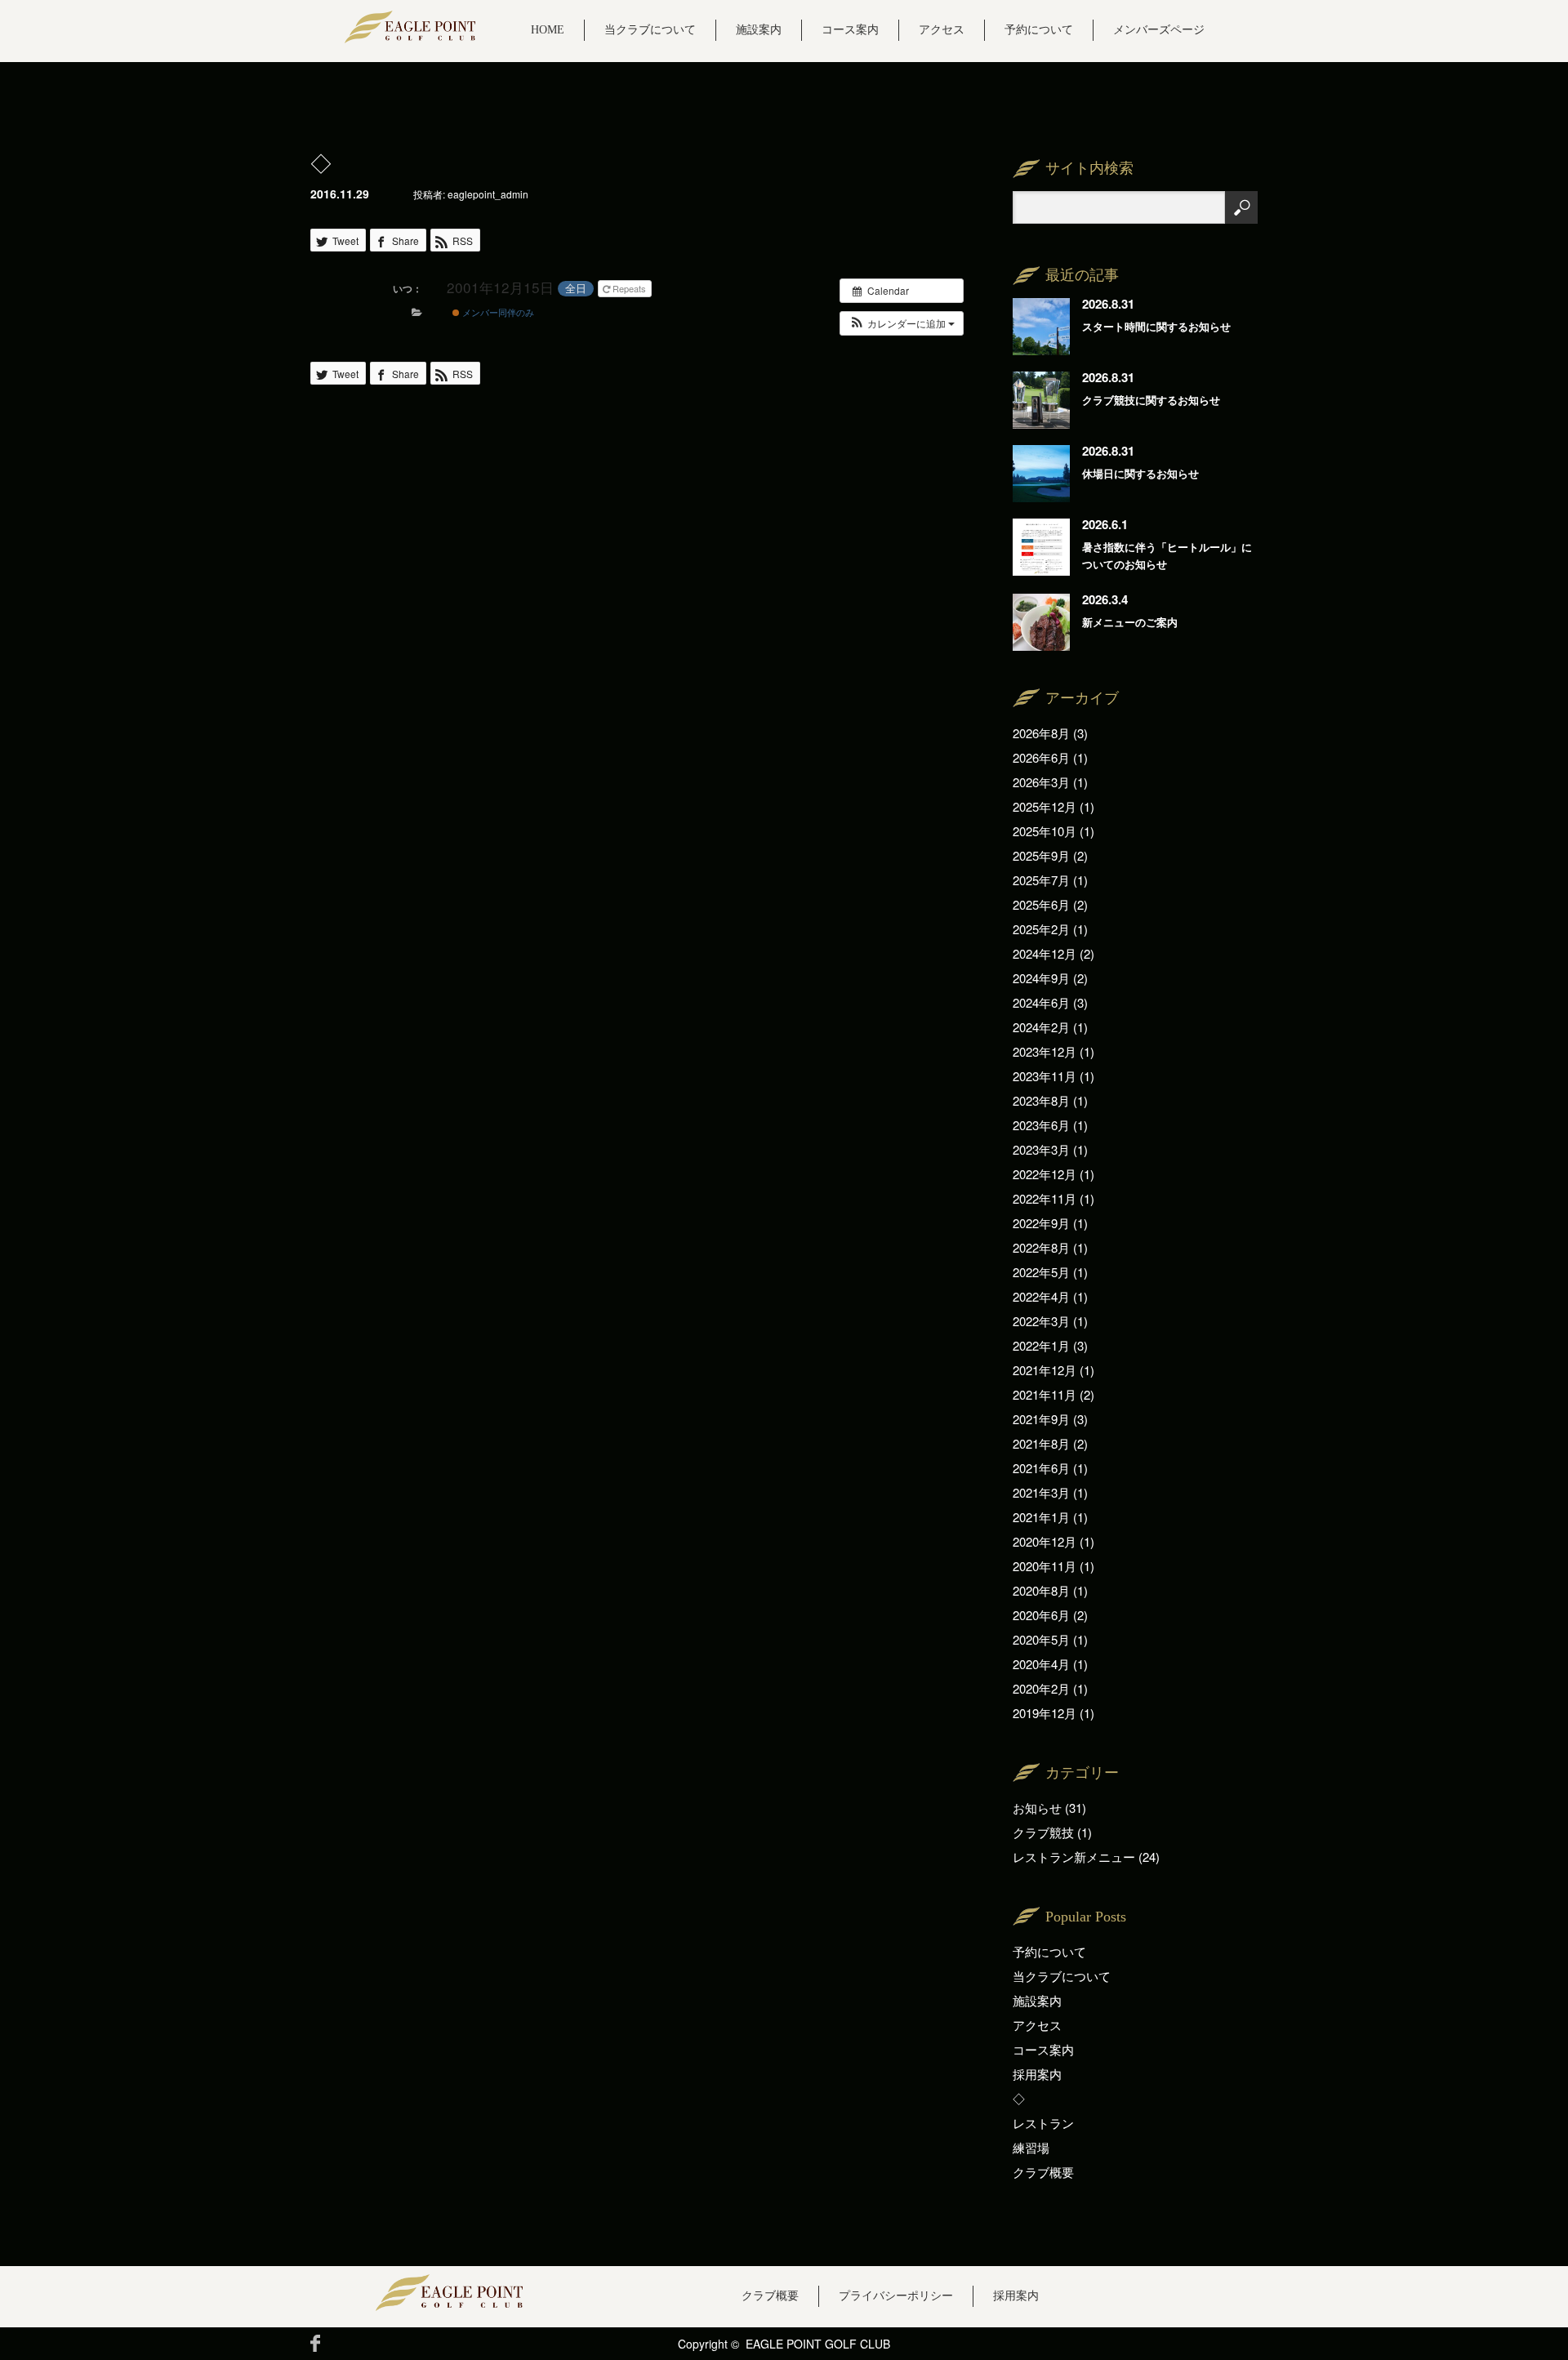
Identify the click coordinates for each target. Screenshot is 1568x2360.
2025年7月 (1041, 880)
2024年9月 (1041, 978)
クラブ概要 (1043, 2172)
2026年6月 (1041, 757)
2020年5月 (1041, 1639)
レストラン (1043, 2123)
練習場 (1031, 2147)
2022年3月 (1041, 1321)
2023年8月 (1041, 1100)
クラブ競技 (1043, 1832)
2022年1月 (1041, 1345)
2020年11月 (1045, 1566)
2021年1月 (1041, 1517)
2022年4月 (1041, 1296)
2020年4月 (1041, 1664)
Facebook (315, 2343)
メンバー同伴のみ (497, 312)
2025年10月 (1045, 831)
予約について (1039, 30)
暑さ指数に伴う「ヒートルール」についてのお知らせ (1167, 555)
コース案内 (850, 30)
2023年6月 (1041, 1125)
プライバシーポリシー (896, 2296)
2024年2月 (1041, 1027)
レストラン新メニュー (1074, 1857)
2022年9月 (1041, 1223)
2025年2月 (1041, 929)
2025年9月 (1041, 855)
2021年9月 (1041, 1419)
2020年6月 (1041, 1615)
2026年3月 (1041, 782)
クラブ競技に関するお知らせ (1151, 400)
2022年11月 (1045, 1198)
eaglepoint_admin (488, 194)
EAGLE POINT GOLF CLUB (818, 2344)
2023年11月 (1045, 1076)
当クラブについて (650, 30)
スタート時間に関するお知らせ (1156, 326)
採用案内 (1037, 2074)
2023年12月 (1045, 1051)
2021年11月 (1045, 1394)
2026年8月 (1041, 733)
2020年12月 (1045, 1541)
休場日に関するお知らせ (1140, 473)
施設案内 (759, 30)
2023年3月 (1041, 1149)
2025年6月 (1041, 904)
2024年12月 (1045, 953)
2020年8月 (1041, 1590)
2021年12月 (1045, 1370)
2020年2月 (1041, 1688)
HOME (548, 30)
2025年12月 (1045, 806)
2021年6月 (1041, 1468)
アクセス (942, 30)
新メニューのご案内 (1130, 622)
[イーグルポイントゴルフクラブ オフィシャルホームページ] (410, 27)
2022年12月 (1045, 1174)
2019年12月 (1045, 1713)
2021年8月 (1041, 1443)
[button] (902, 323)
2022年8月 (1041, 1247)
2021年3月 (1041, 1492)
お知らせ (1037, 1808)
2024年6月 (1041, 1002)
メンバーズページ (1159, 30)
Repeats (629, 288)
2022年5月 (1041, 1272)
